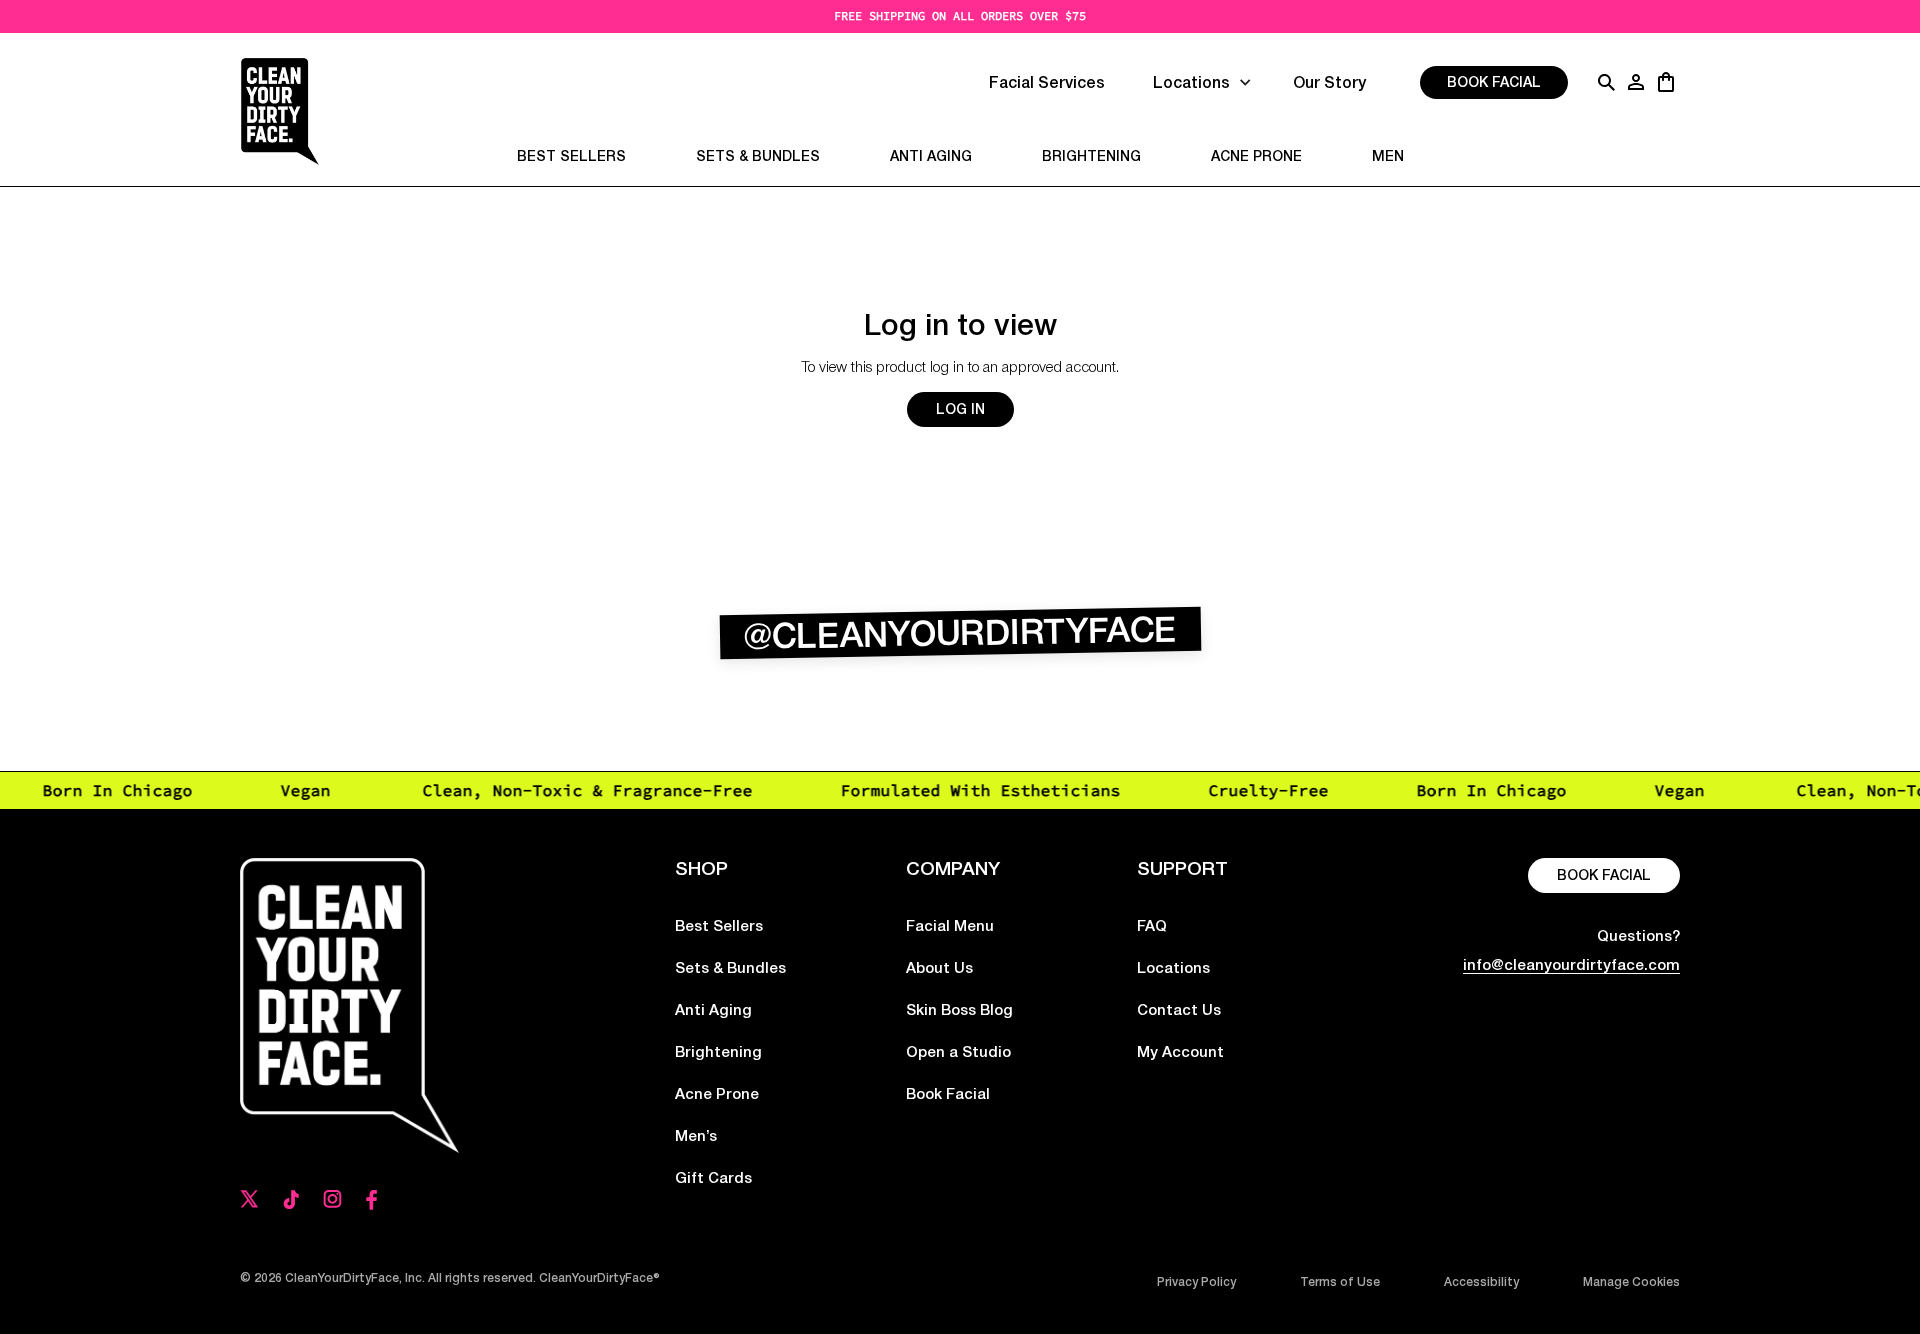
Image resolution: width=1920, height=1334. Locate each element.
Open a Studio (958, 1051)
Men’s (696, 1135)
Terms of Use (1340, 1281)
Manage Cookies (1631, 1281)
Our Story (1329, 82)
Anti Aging (713, 1009)
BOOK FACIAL (1494, 82)
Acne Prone (717, 1093)
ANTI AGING (931, 155)
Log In (960, 409)
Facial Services (1047, 82)
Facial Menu (950, 925)
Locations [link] (1191, 82)
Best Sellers (719, 925)
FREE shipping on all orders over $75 (960, 15)
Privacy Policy (1196, 1281)
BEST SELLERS (571, 155)
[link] (1636, 82)
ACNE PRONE (1256, 155)
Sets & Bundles (758, 155)
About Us (939, 967)
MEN (1388, 155)
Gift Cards (713, 1177)
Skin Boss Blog (959, 1009)
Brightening (718, 1051)
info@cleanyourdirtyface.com (1571, 964)
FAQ (1152, 925)
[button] (1606, 82)
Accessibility (1481, 1281)
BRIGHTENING (1091, 155)
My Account (1180, 1051)
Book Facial (948, 1093)
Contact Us (1179, 1009)
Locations (1173, 967)
